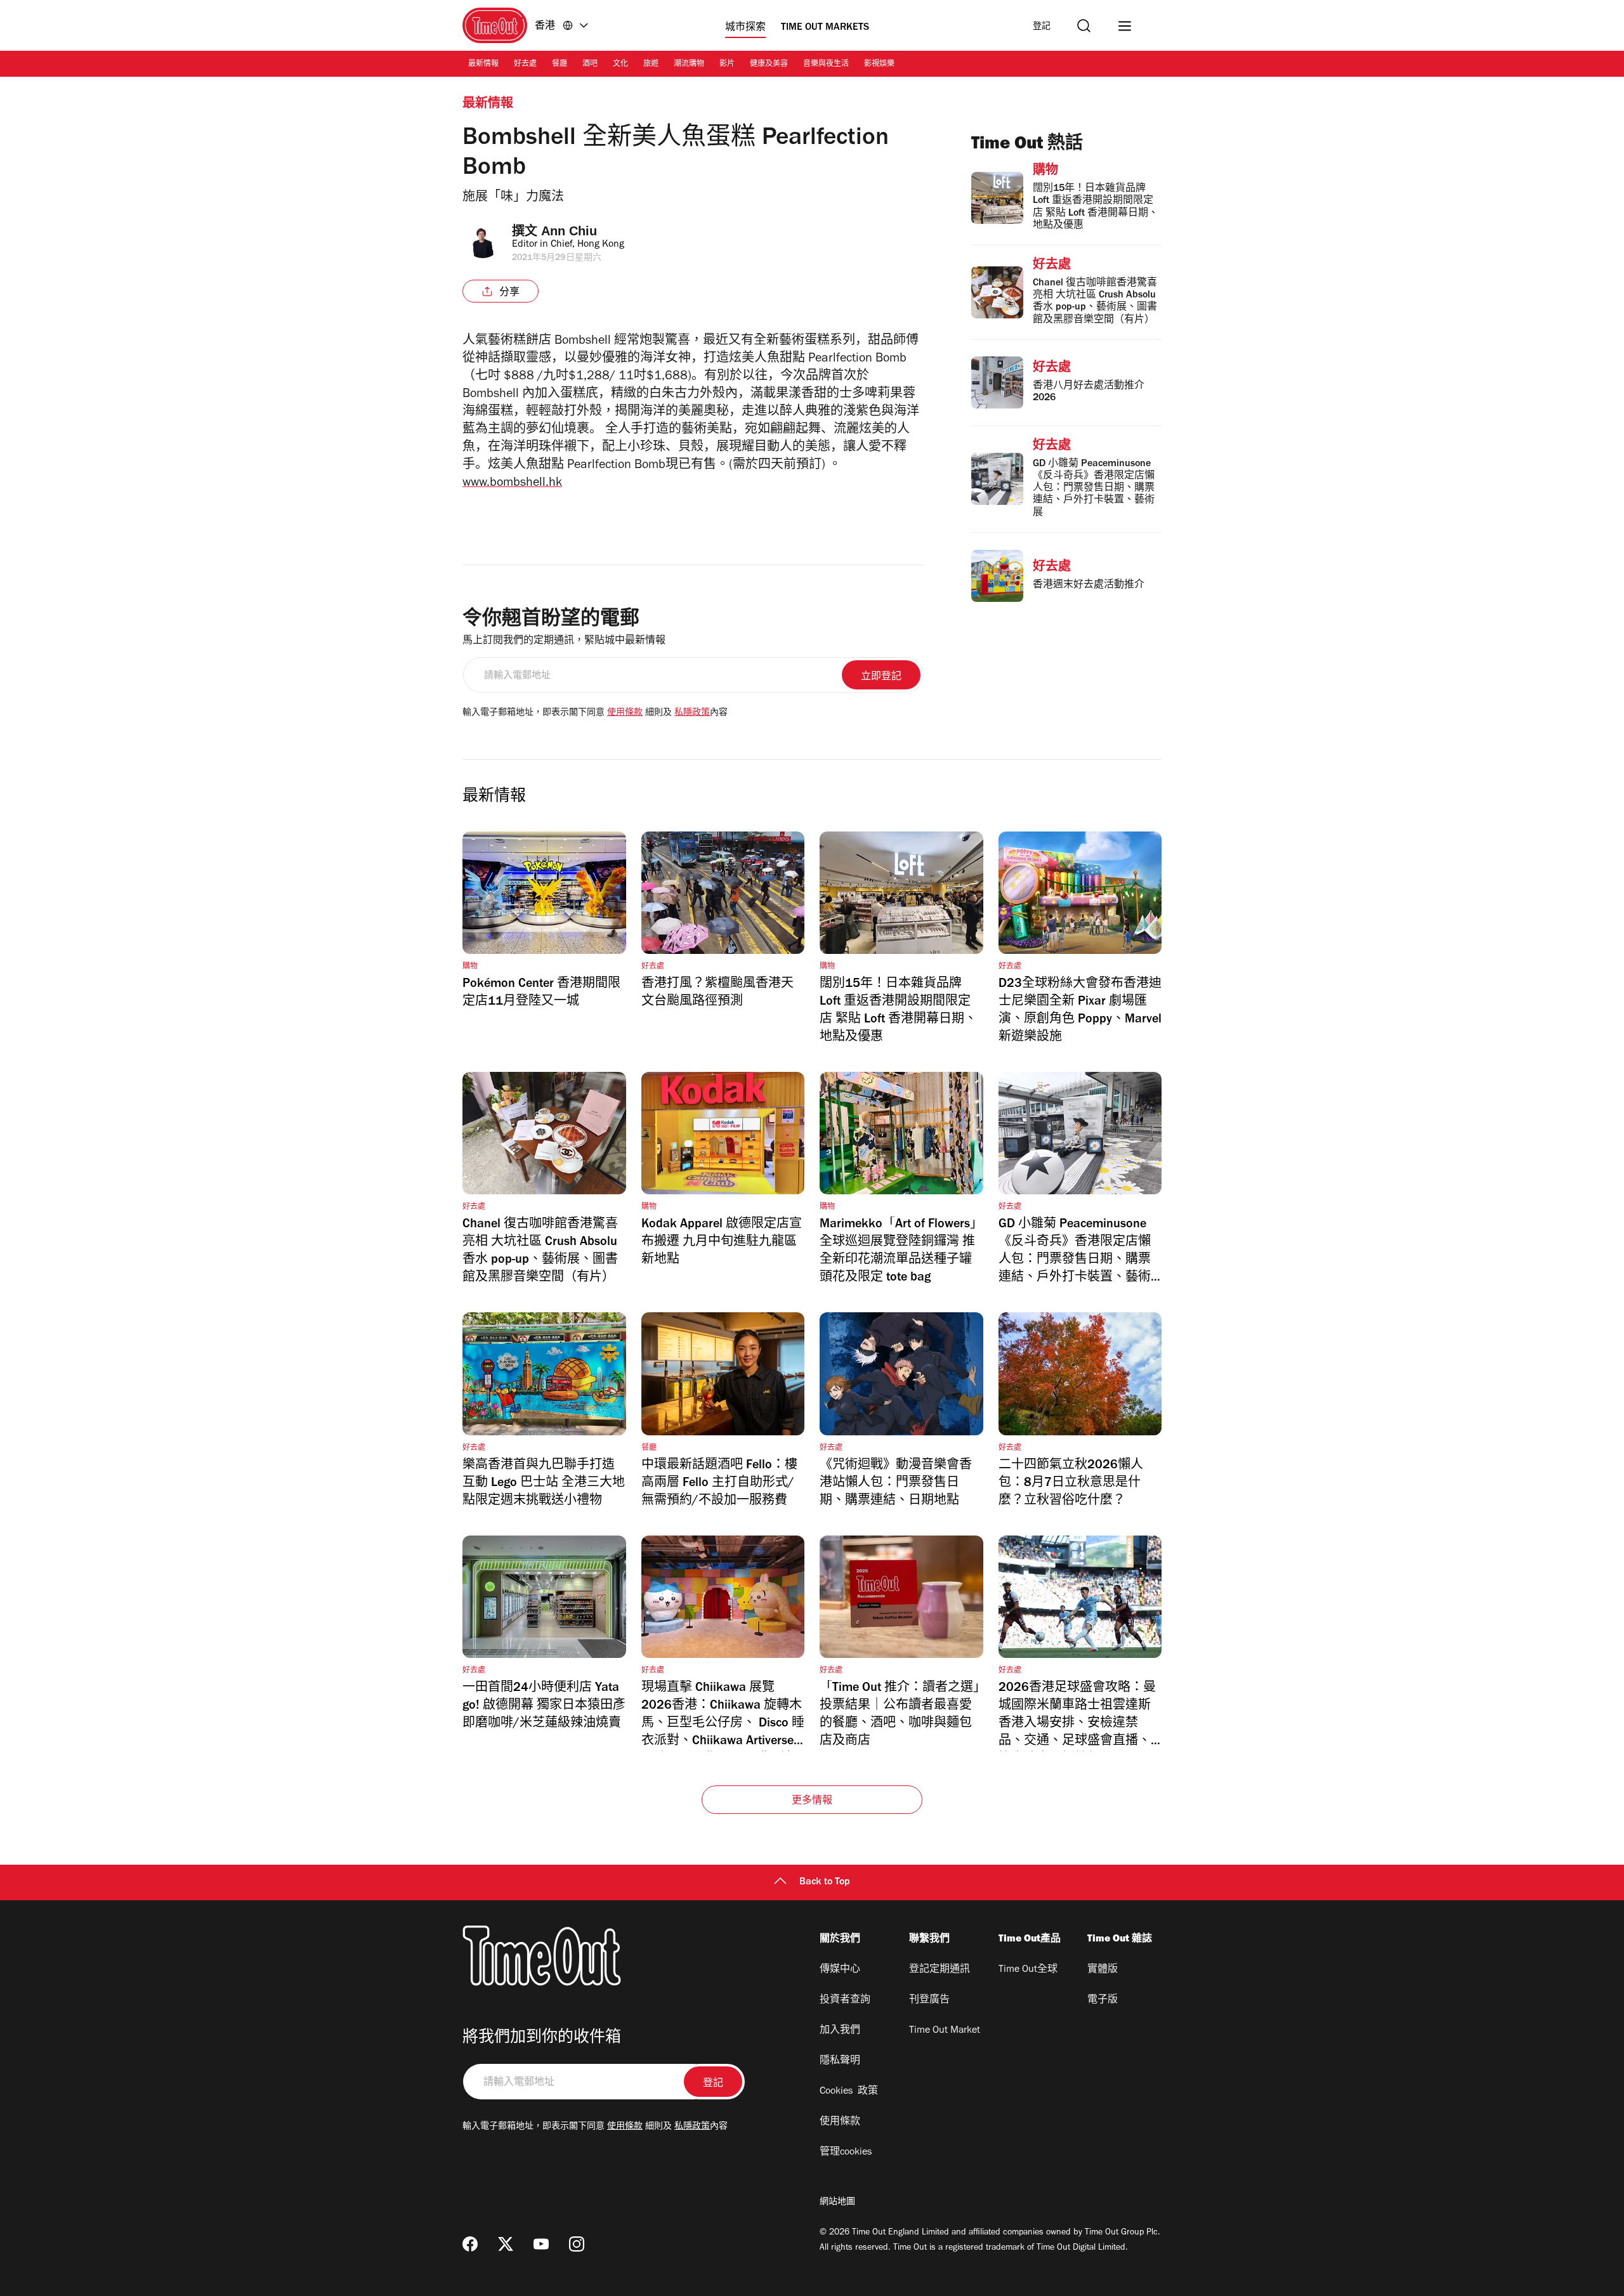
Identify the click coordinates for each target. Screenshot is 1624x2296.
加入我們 (840, 2031)
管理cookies (846, 2153)
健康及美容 (769, 65)
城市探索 (745, 28)
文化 (620, 65)
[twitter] (506, 2244)
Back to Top (825, 1882)
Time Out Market (945, 2031)
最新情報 (483, 65)
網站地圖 (837, 2203)
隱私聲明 (840, 2061)
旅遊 (651, 65)
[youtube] (541, 2244)
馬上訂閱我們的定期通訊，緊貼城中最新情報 (564, 641)
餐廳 (560, 65)
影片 (727, 65)
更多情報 (812, 1801)
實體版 (1103, 1970)
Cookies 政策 (849, 2092)
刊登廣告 (929, 2000)
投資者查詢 (845, 2000)
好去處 (525, 65)
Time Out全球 (1028, 1970)
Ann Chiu (569, 231)
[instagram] (577, 2244)
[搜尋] (1084, 26)
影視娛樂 (879, 65)
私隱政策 (692, 714)
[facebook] (470, 2244)
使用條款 (625, 714)
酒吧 (590, 65)
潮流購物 (689, 65)
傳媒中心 (840, 1970)
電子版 (1103, 2000)
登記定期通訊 (940, 1970)
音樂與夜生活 (826, 65)
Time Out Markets (825, 28)
